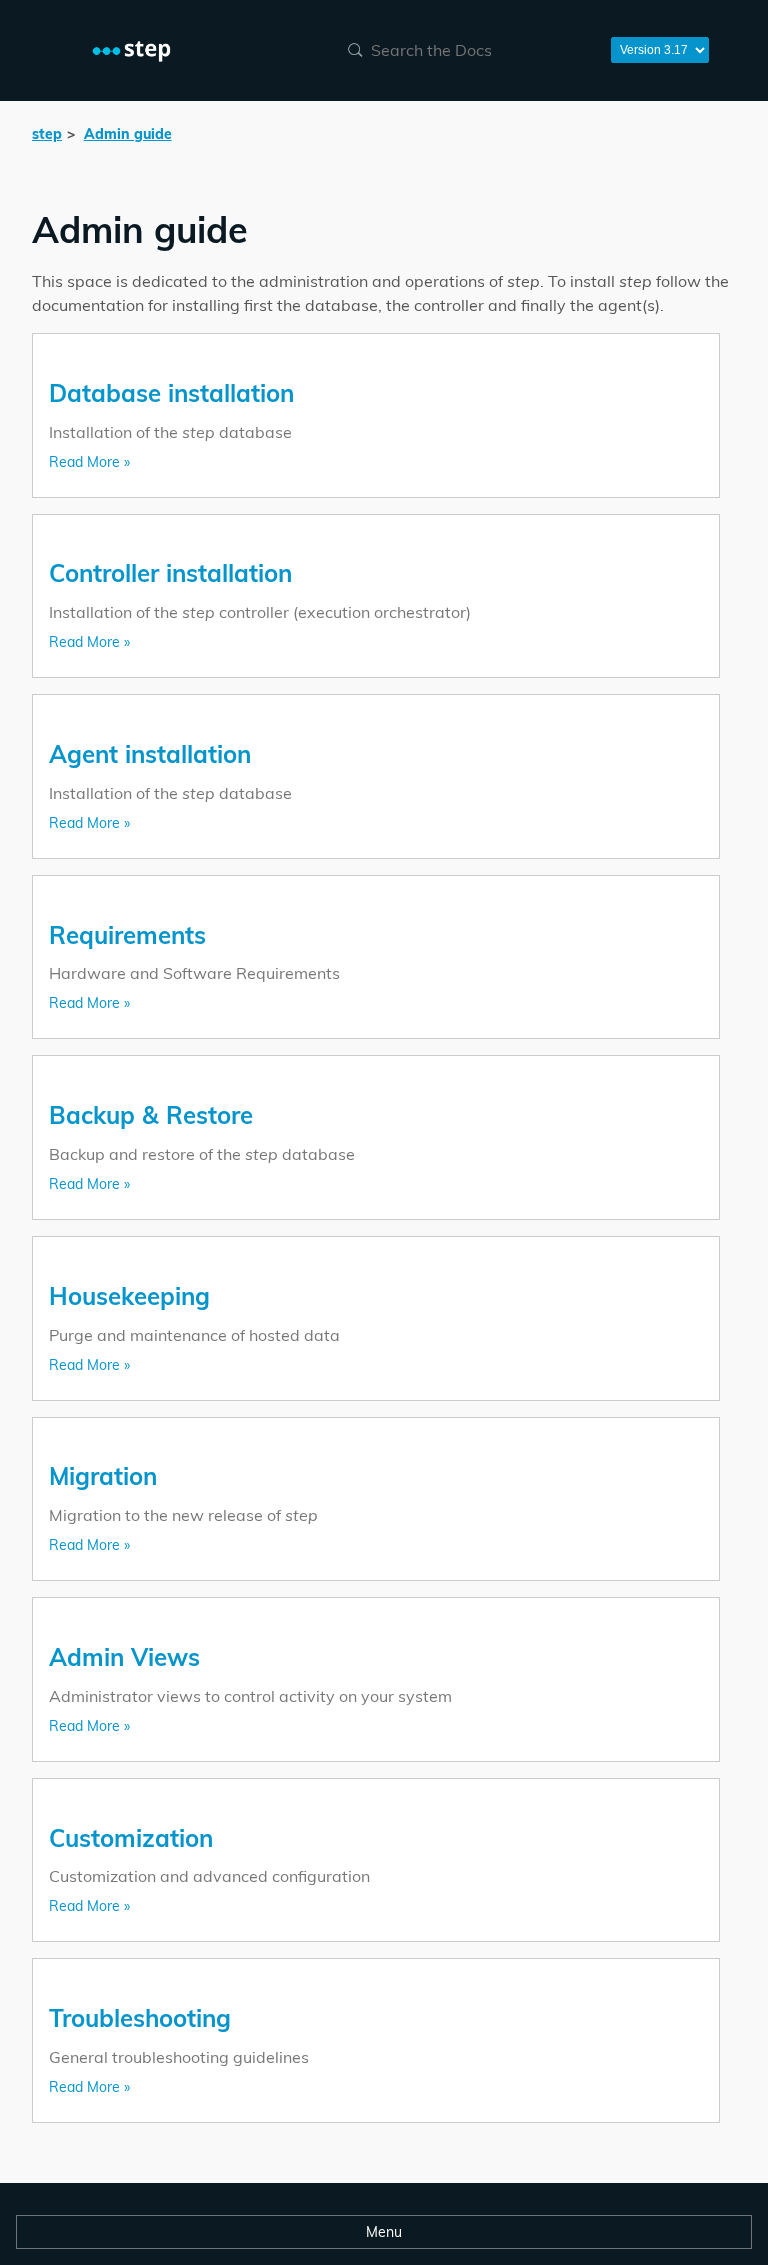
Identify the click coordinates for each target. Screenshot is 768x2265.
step (47, 134)
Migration (103, 1476)
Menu (384, 2232)
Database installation (171, 393)
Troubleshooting (140, 2018)
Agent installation (150, 754)
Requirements (127, 935)
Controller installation (170, 573)
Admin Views (124, 1657)
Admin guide (128, 134)
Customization (131, 1838)
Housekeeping (129, 1296)
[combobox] (467, 50)
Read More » (89, 462)
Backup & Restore (151, 1115)
